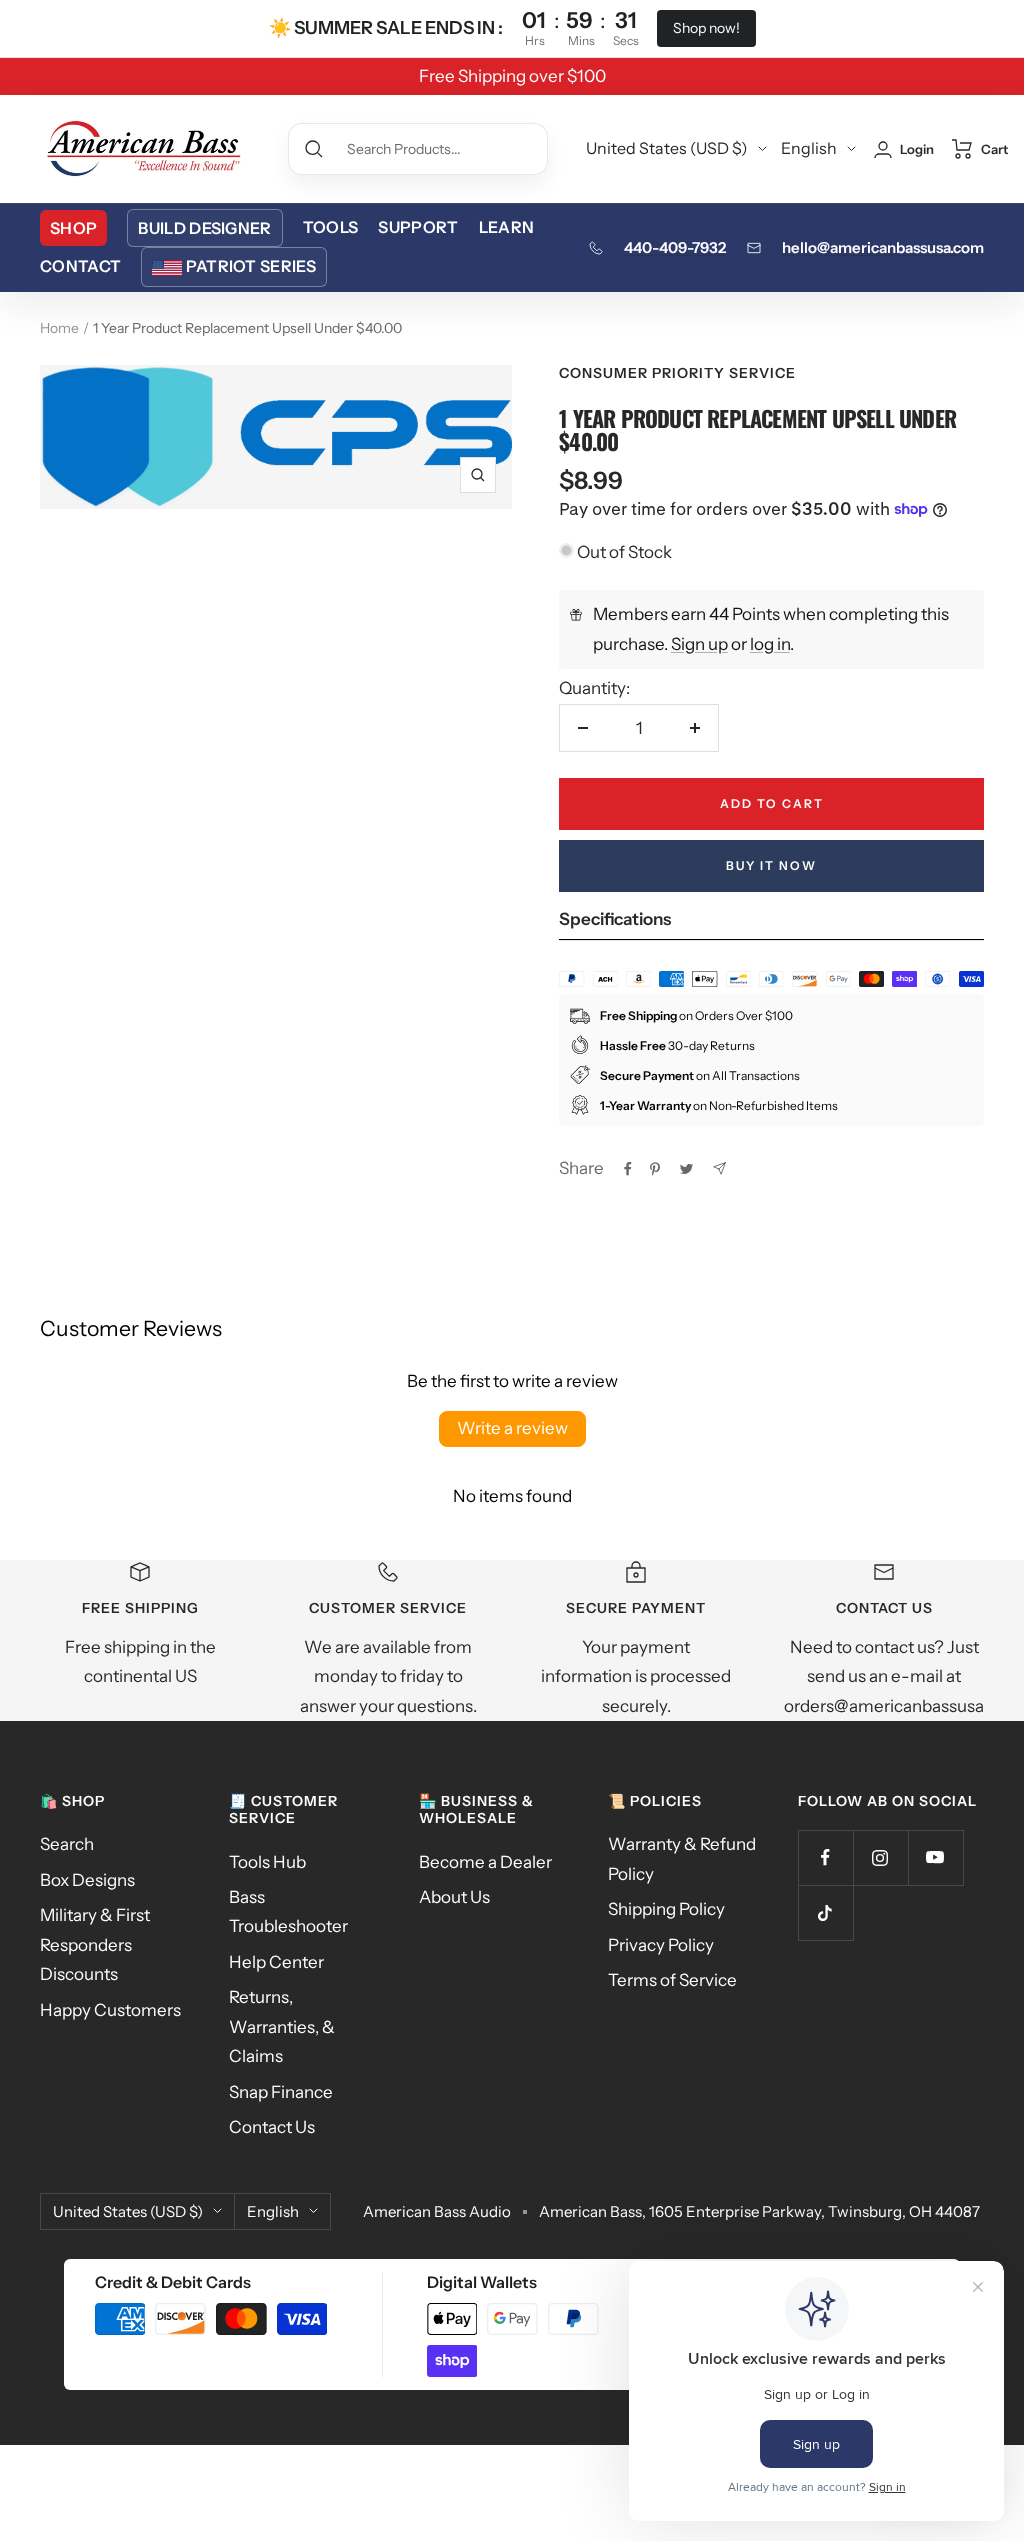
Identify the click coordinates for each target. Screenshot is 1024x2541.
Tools (331, 227)
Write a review (512, 1428)
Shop (73, 228)
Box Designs (87, 1880)
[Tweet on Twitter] (686, 1169)
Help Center (276, 1962)
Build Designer (204, 228)
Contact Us (272, 2127)
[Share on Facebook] (628, 1169)
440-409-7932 (675, 247)
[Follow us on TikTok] (825, 1912)
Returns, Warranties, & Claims (282, 2026)
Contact (80, 266)
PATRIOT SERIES (251, 266)
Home (59, 328)
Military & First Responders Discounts (95, 1944)
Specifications (615, 919)
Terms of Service (672, 1980)
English (809, 148)
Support (418, 227)
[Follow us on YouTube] (935, 1857)
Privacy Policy (661, 1945)
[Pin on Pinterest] (655, 1169)
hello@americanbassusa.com (883, 247)
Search (67, 1844)
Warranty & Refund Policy (682, 1858)
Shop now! (706, 28)
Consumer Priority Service (677, 373)
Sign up (699, 644)
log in (770, 644)
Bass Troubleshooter (288, 1911)
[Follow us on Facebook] (825, 1857)
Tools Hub (267, 1862)
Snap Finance (281, 2092)
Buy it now (771, 865)
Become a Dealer (485, 1862)
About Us (454, 1897)
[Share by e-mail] (719, 1168)
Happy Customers (110, 2010)
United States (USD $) (667, 148)
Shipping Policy (666, 1909)
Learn (507, 227)
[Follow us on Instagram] (880, 1857)
